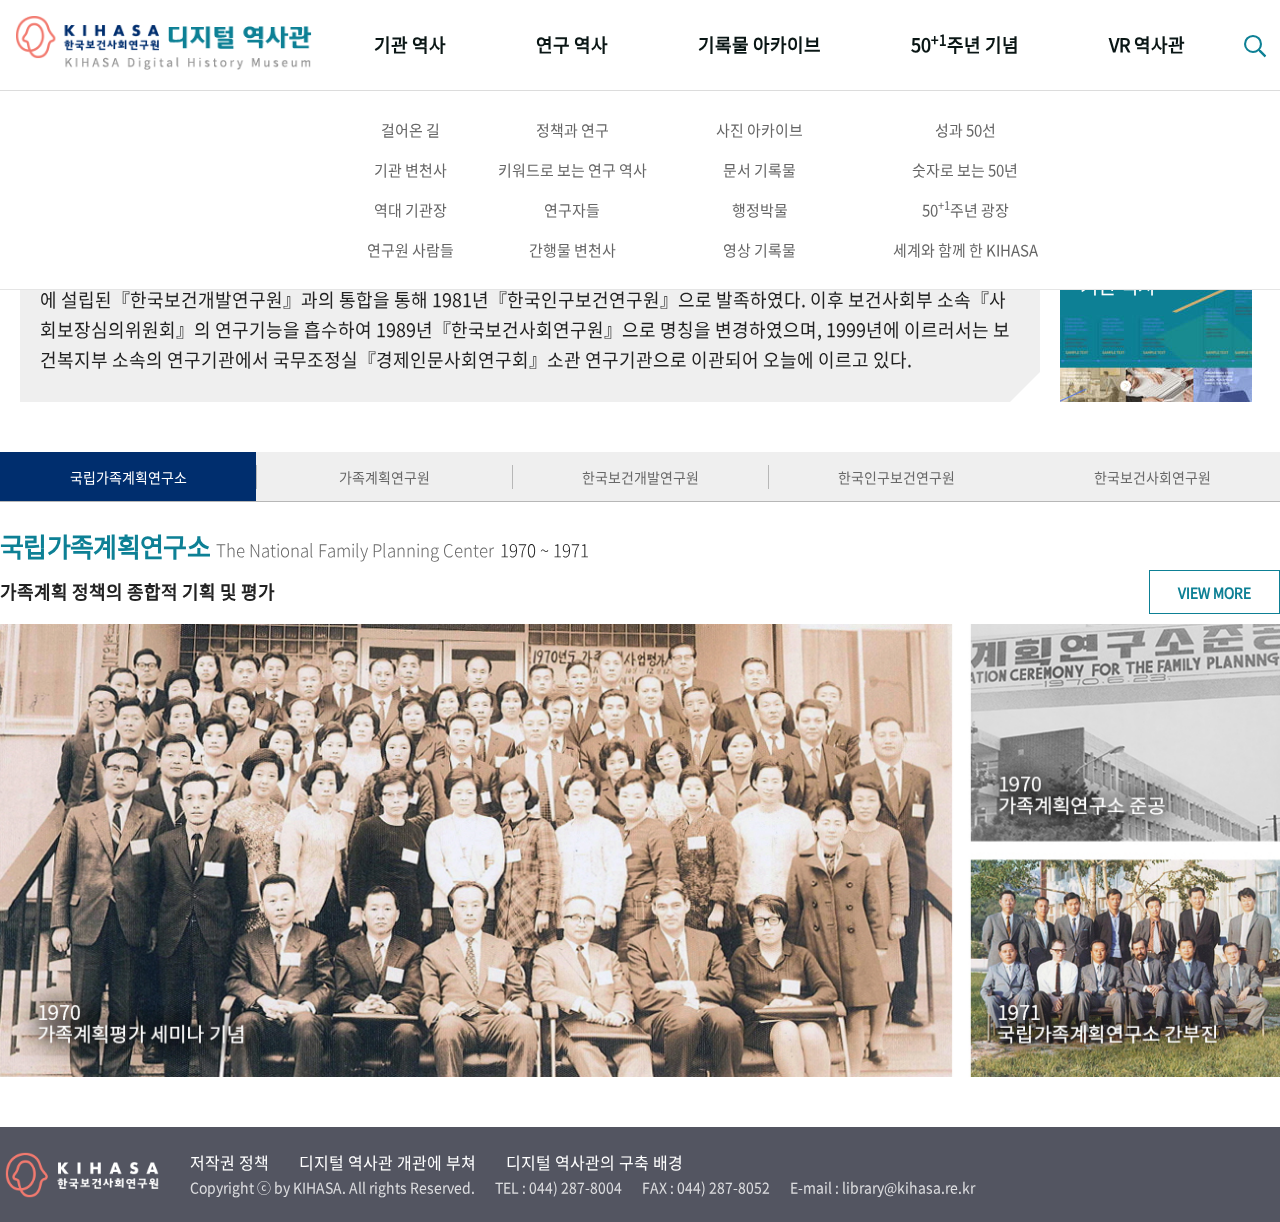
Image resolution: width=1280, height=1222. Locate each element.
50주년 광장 (965, 209)
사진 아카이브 (759, 130)
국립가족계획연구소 (128, 477)
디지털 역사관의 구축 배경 (594, 1162)
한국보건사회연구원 (1152, 477)
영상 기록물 (759, 250)
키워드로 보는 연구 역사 (572, 170)
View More (1214, 592)
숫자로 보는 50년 (965, 170)
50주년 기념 (965, 43)
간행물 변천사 (572, 250)
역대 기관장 (410, 210)
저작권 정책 (229, 1162)
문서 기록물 (759, 170)
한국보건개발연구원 (640, 477)
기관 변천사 (410, 170)
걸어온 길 (410, 130)
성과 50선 (965, 130)
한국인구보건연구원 (896, 477)
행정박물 (760, 210)
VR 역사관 (1147, 44)
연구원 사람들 (410, 250)
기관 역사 (410, 44)
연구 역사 (572, 44)
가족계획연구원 (384, 477)
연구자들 (572, 210)
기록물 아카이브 (759, 44)
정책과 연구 (572, 130)
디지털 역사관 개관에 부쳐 (387, 1162)
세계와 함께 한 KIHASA (965, 250)
